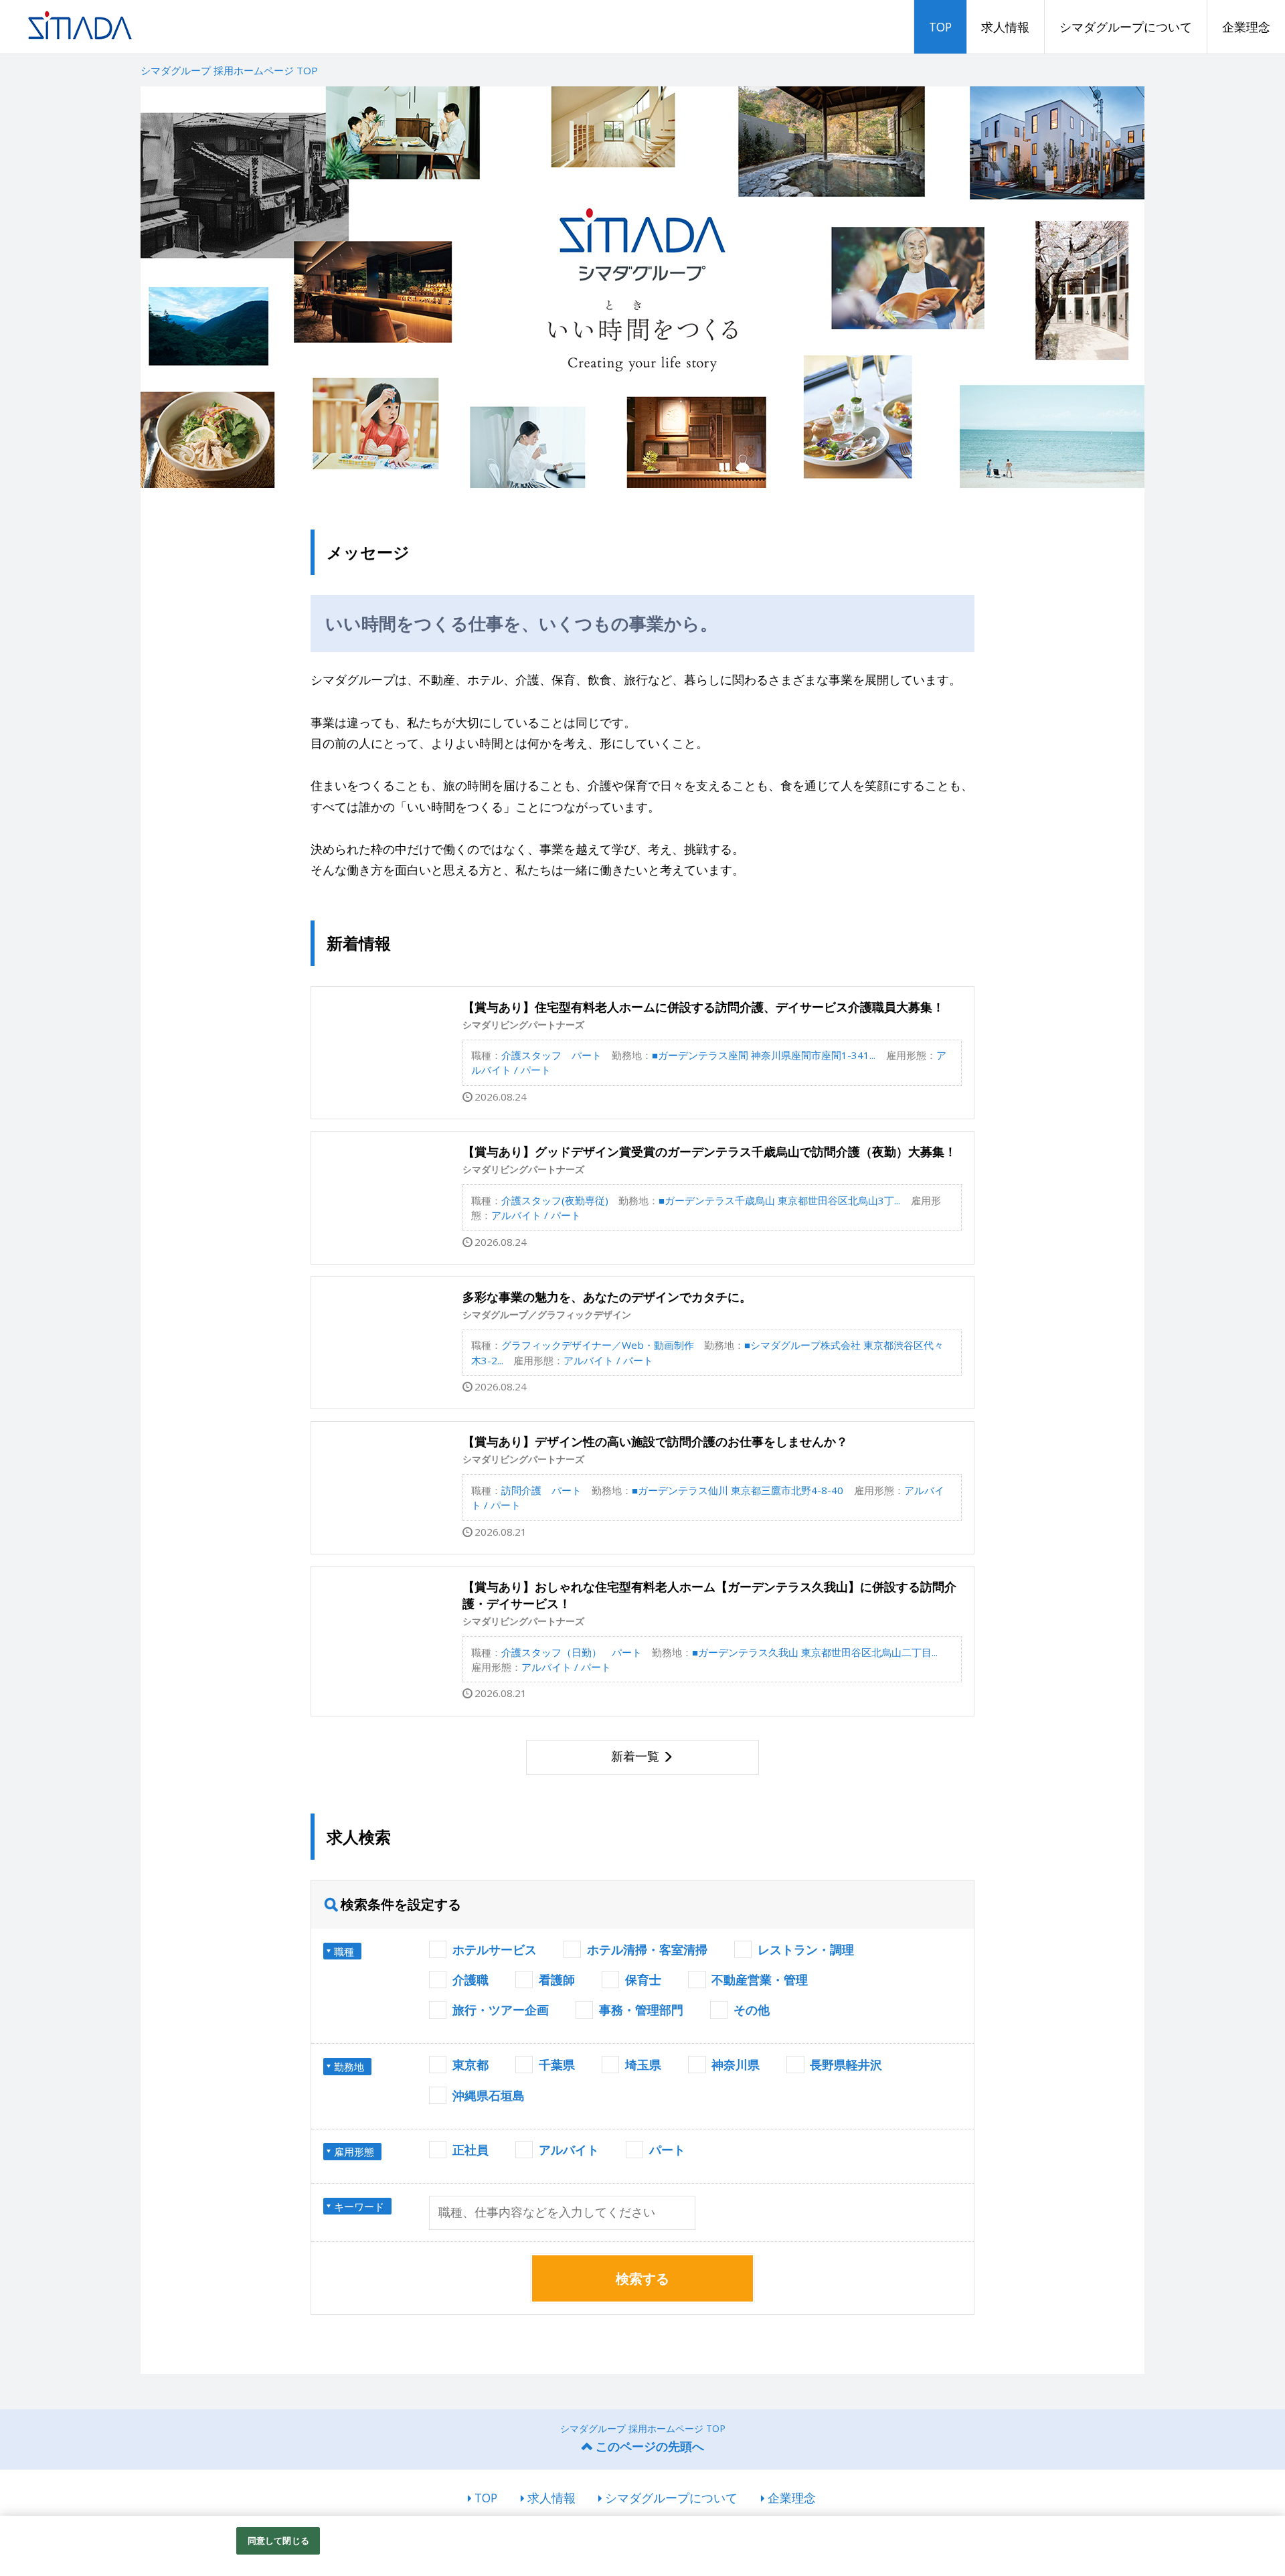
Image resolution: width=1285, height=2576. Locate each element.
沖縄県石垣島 (489, 2095)
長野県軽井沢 (846, 2065)
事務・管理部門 (641, 2010)
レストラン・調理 (806, 1949)
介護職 (470, 1980)
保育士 (643, 1980)
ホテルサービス (495, 1949)
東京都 (470, 2065)
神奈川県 (736, 2065)
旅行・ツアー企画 (501, 2010)
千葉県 (557, 2065)
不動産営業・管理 (760, 1980)
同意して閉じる (278, 2541)
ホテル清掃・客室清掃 (647, 1949)
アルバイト (569, 2150)
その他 (752, 2010)
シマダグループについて (1126, 27)
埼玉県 (643, 2065)
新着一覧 (635, 1756)
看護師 (557, 1980)
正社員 (470, 2150)
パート (667, 2150)
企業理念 (1246, 27)
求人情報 (1005, 27)
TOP (940, 27)
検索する (642, 2278)
